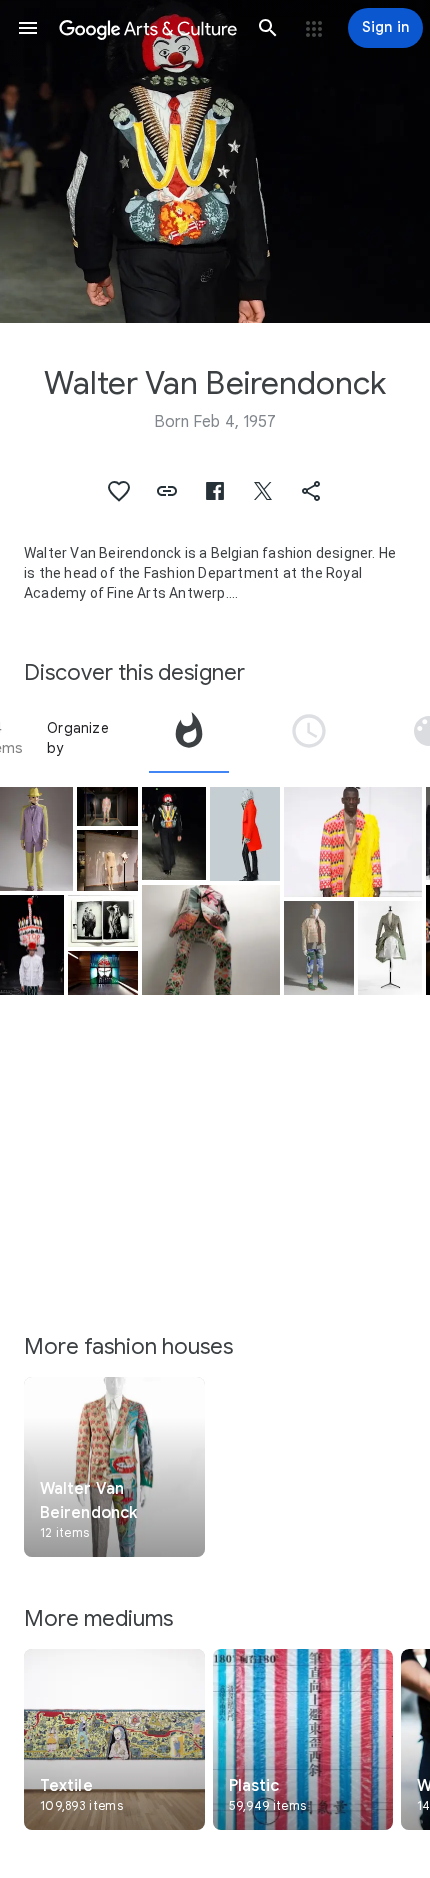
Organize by (78, 738)
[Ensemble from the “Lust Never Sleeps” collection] (36, 839)
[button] (28, 28)
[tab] (189, 738)
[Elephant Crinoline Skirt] (390, 948)
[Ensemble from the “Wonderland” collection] (319, 948)
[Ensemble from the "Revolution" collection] (245, 834)
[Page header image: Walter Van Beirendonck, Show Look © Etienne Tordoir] (215, 161)
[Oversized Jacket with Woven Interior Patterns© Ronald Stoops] (211, 940)
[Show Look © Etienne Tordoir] (32, 945)
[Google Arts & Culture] (148, 28)
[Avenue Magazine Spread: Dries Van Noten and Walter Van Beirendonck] (103, 921)
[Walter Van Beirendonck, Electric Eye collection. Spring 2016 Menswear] (107, 807)
